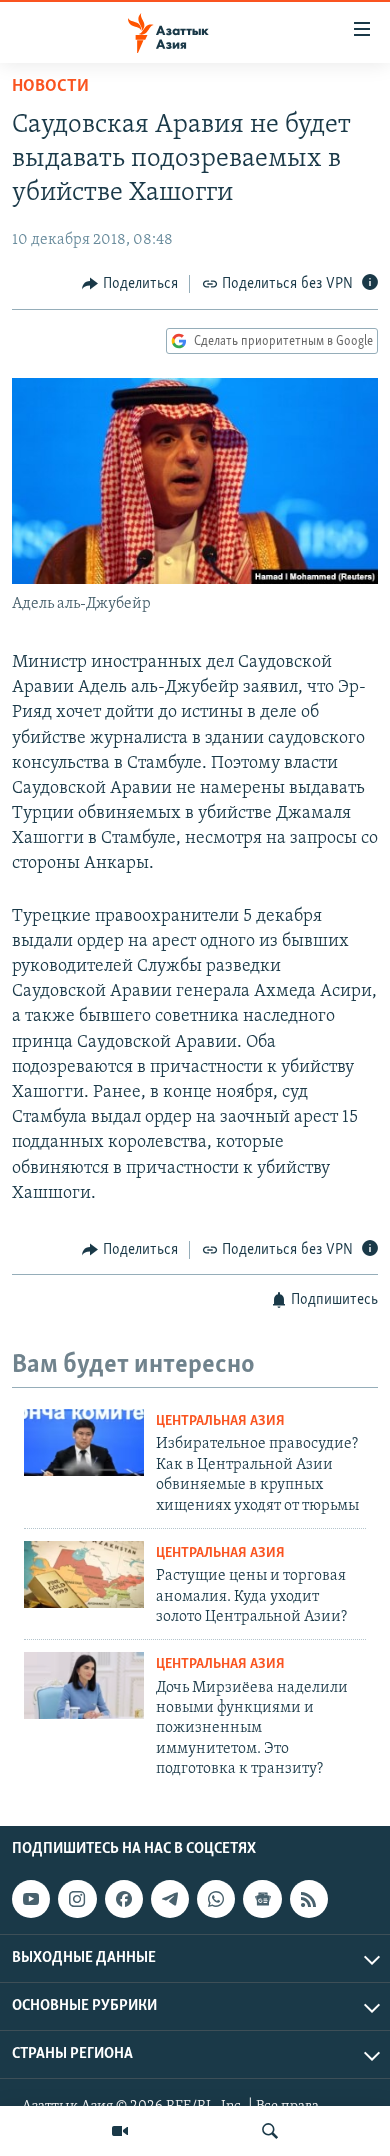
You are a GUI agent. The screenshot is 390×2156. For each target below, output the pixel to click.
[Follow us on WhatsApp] (216, 1899)
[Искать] (270, 2131)
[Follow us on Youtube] (31, 1899)
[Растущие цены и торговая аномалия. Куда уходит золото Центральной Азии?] (84, 1574)
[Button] (130, 284)
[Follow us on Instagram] (77, 1899)
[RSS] (309, 1899)
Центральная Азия (220, 1421)
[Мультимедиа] (120, 2131)
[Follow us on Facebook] (124, 1899)
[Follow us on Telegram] (170, 1899)
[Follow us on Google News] (262, 1899)
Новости (50, 87)
